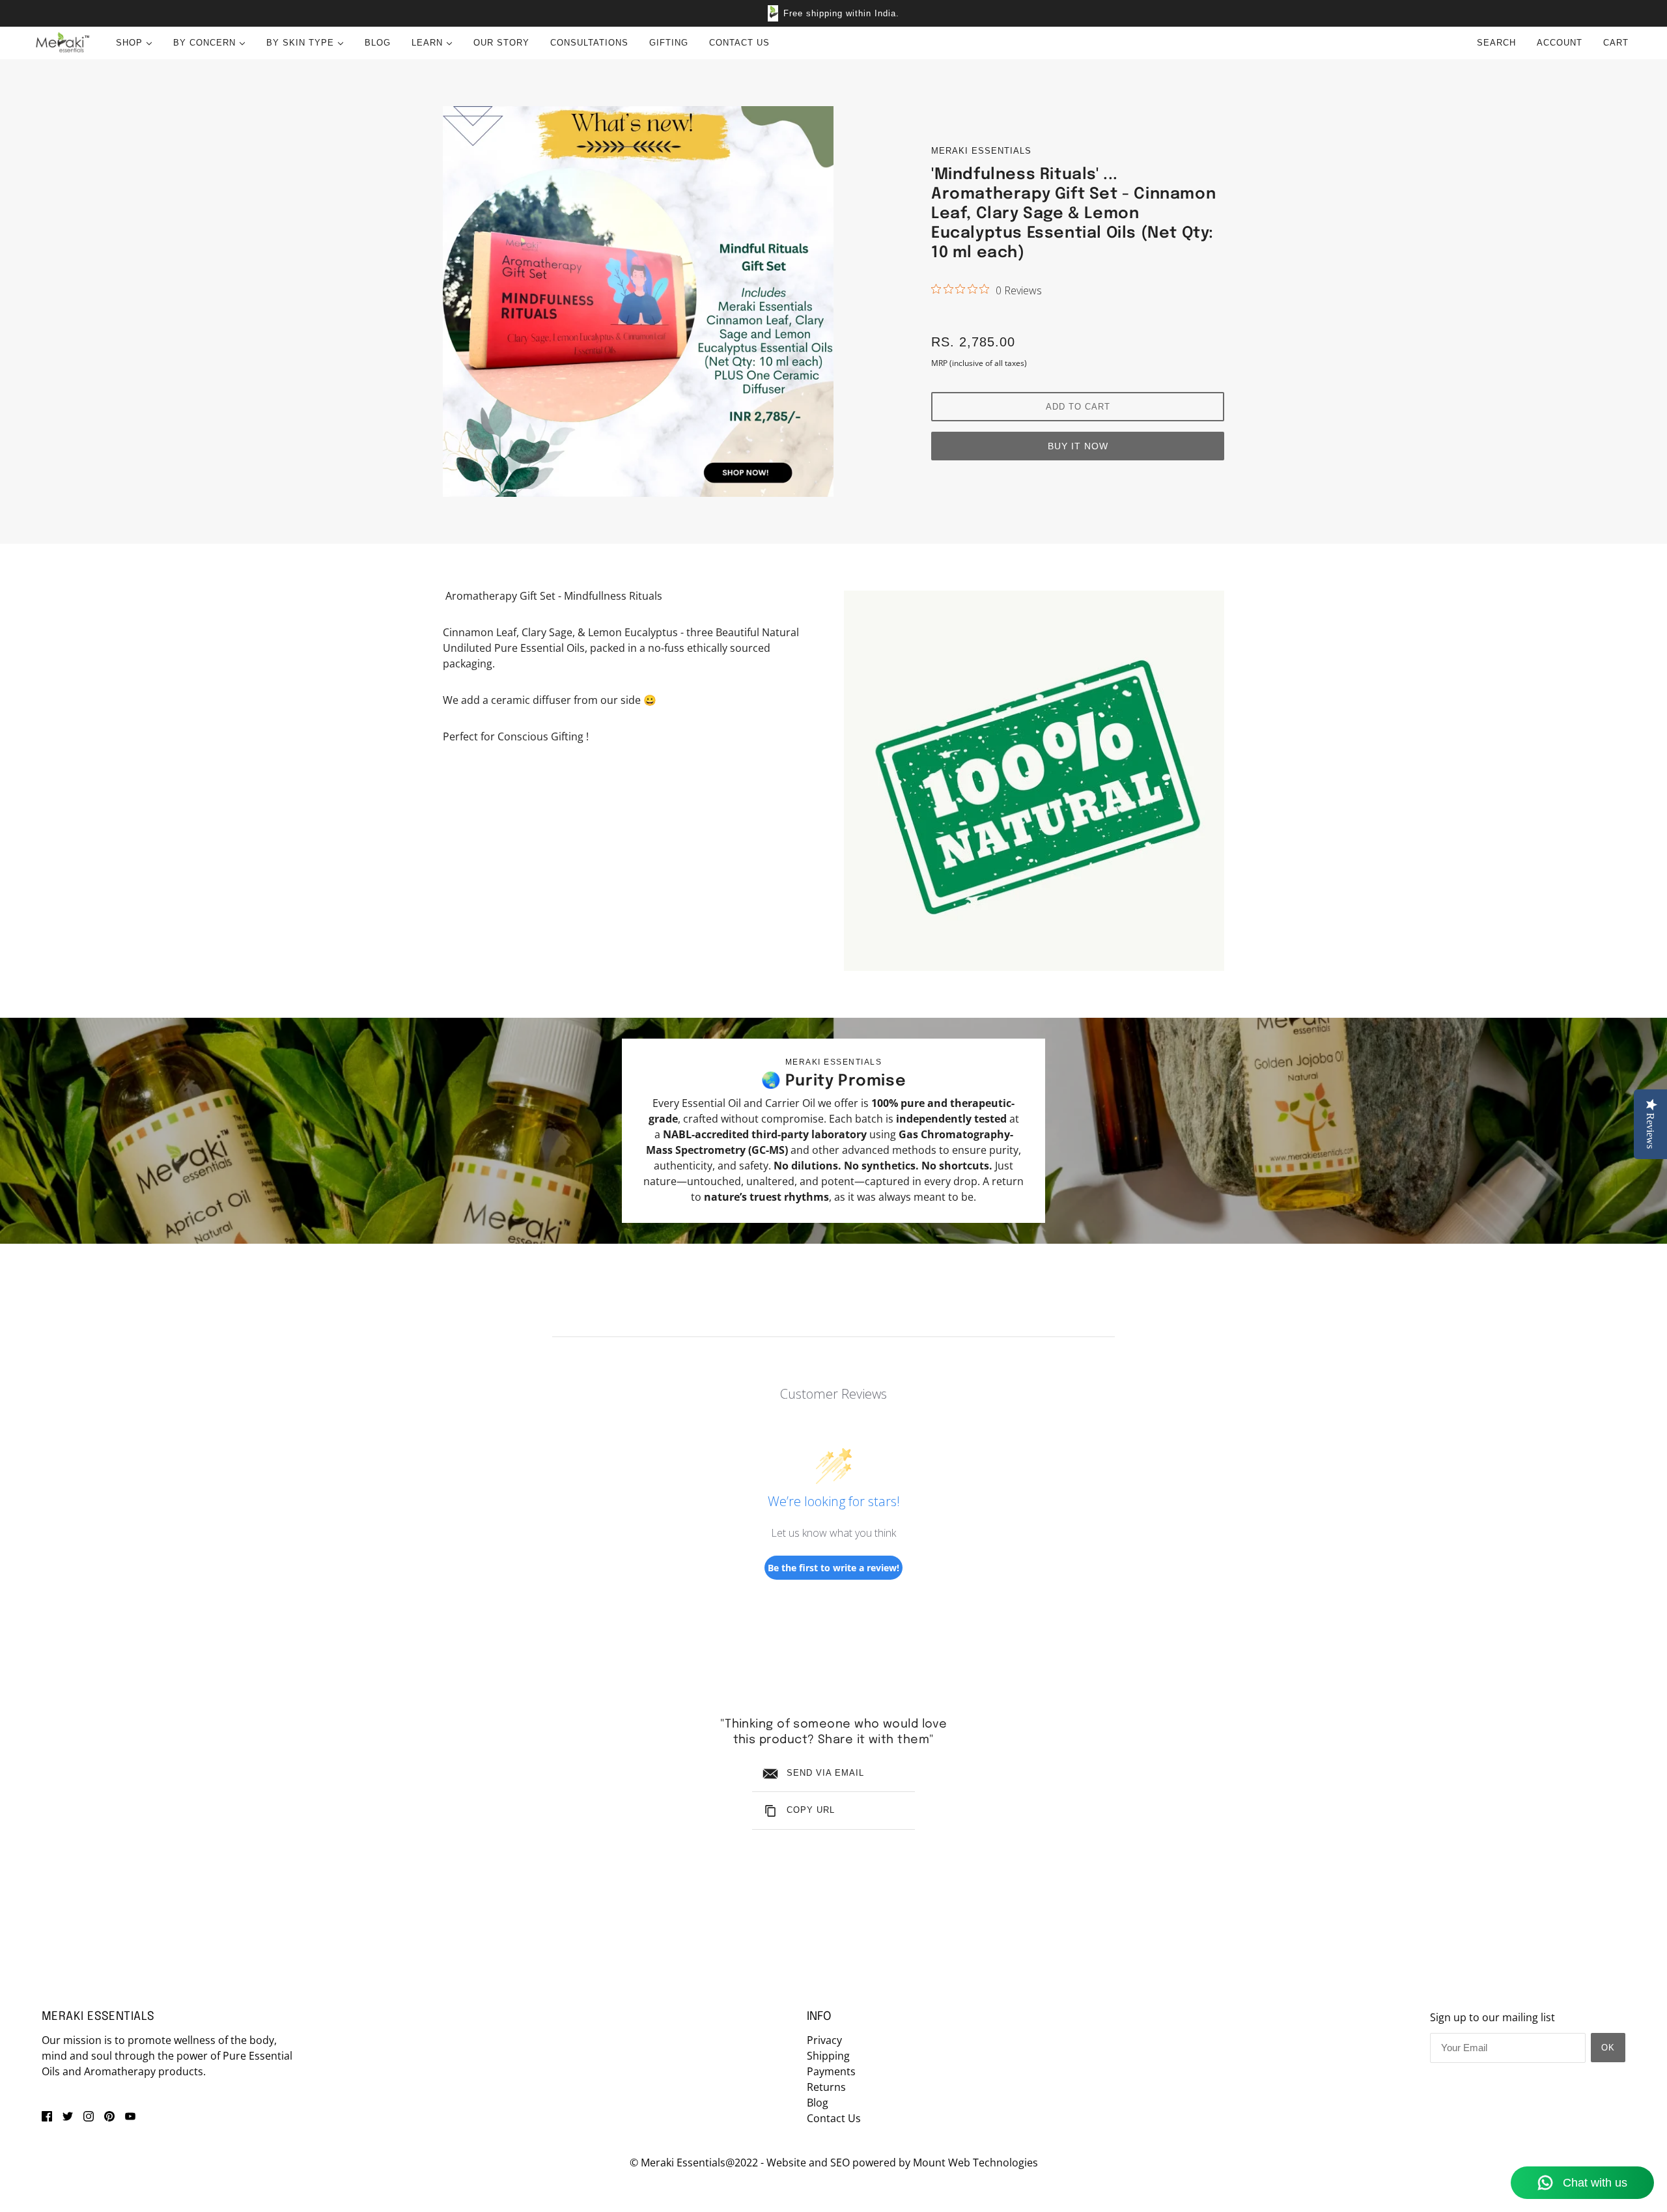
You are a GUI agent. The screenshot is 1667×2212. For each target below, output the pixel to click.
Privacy (824, 2040)
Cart (1618, 43)
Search (1496, 43)
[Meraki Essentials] (62, 43)
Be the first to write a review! (833, 1568)
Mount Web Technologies (975, 2163)
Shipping (828, 2056)
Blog (818, 2103)
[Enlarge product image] (638, 301)
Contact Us (834, 2118)
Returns (826, 2087)
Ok (1608, 2048)
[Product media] (1034, 781)
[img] (47, 2116)
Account (1560, 43)
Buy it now (1078, 446)
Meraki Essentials (981, 151)
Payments (831, 2071)
